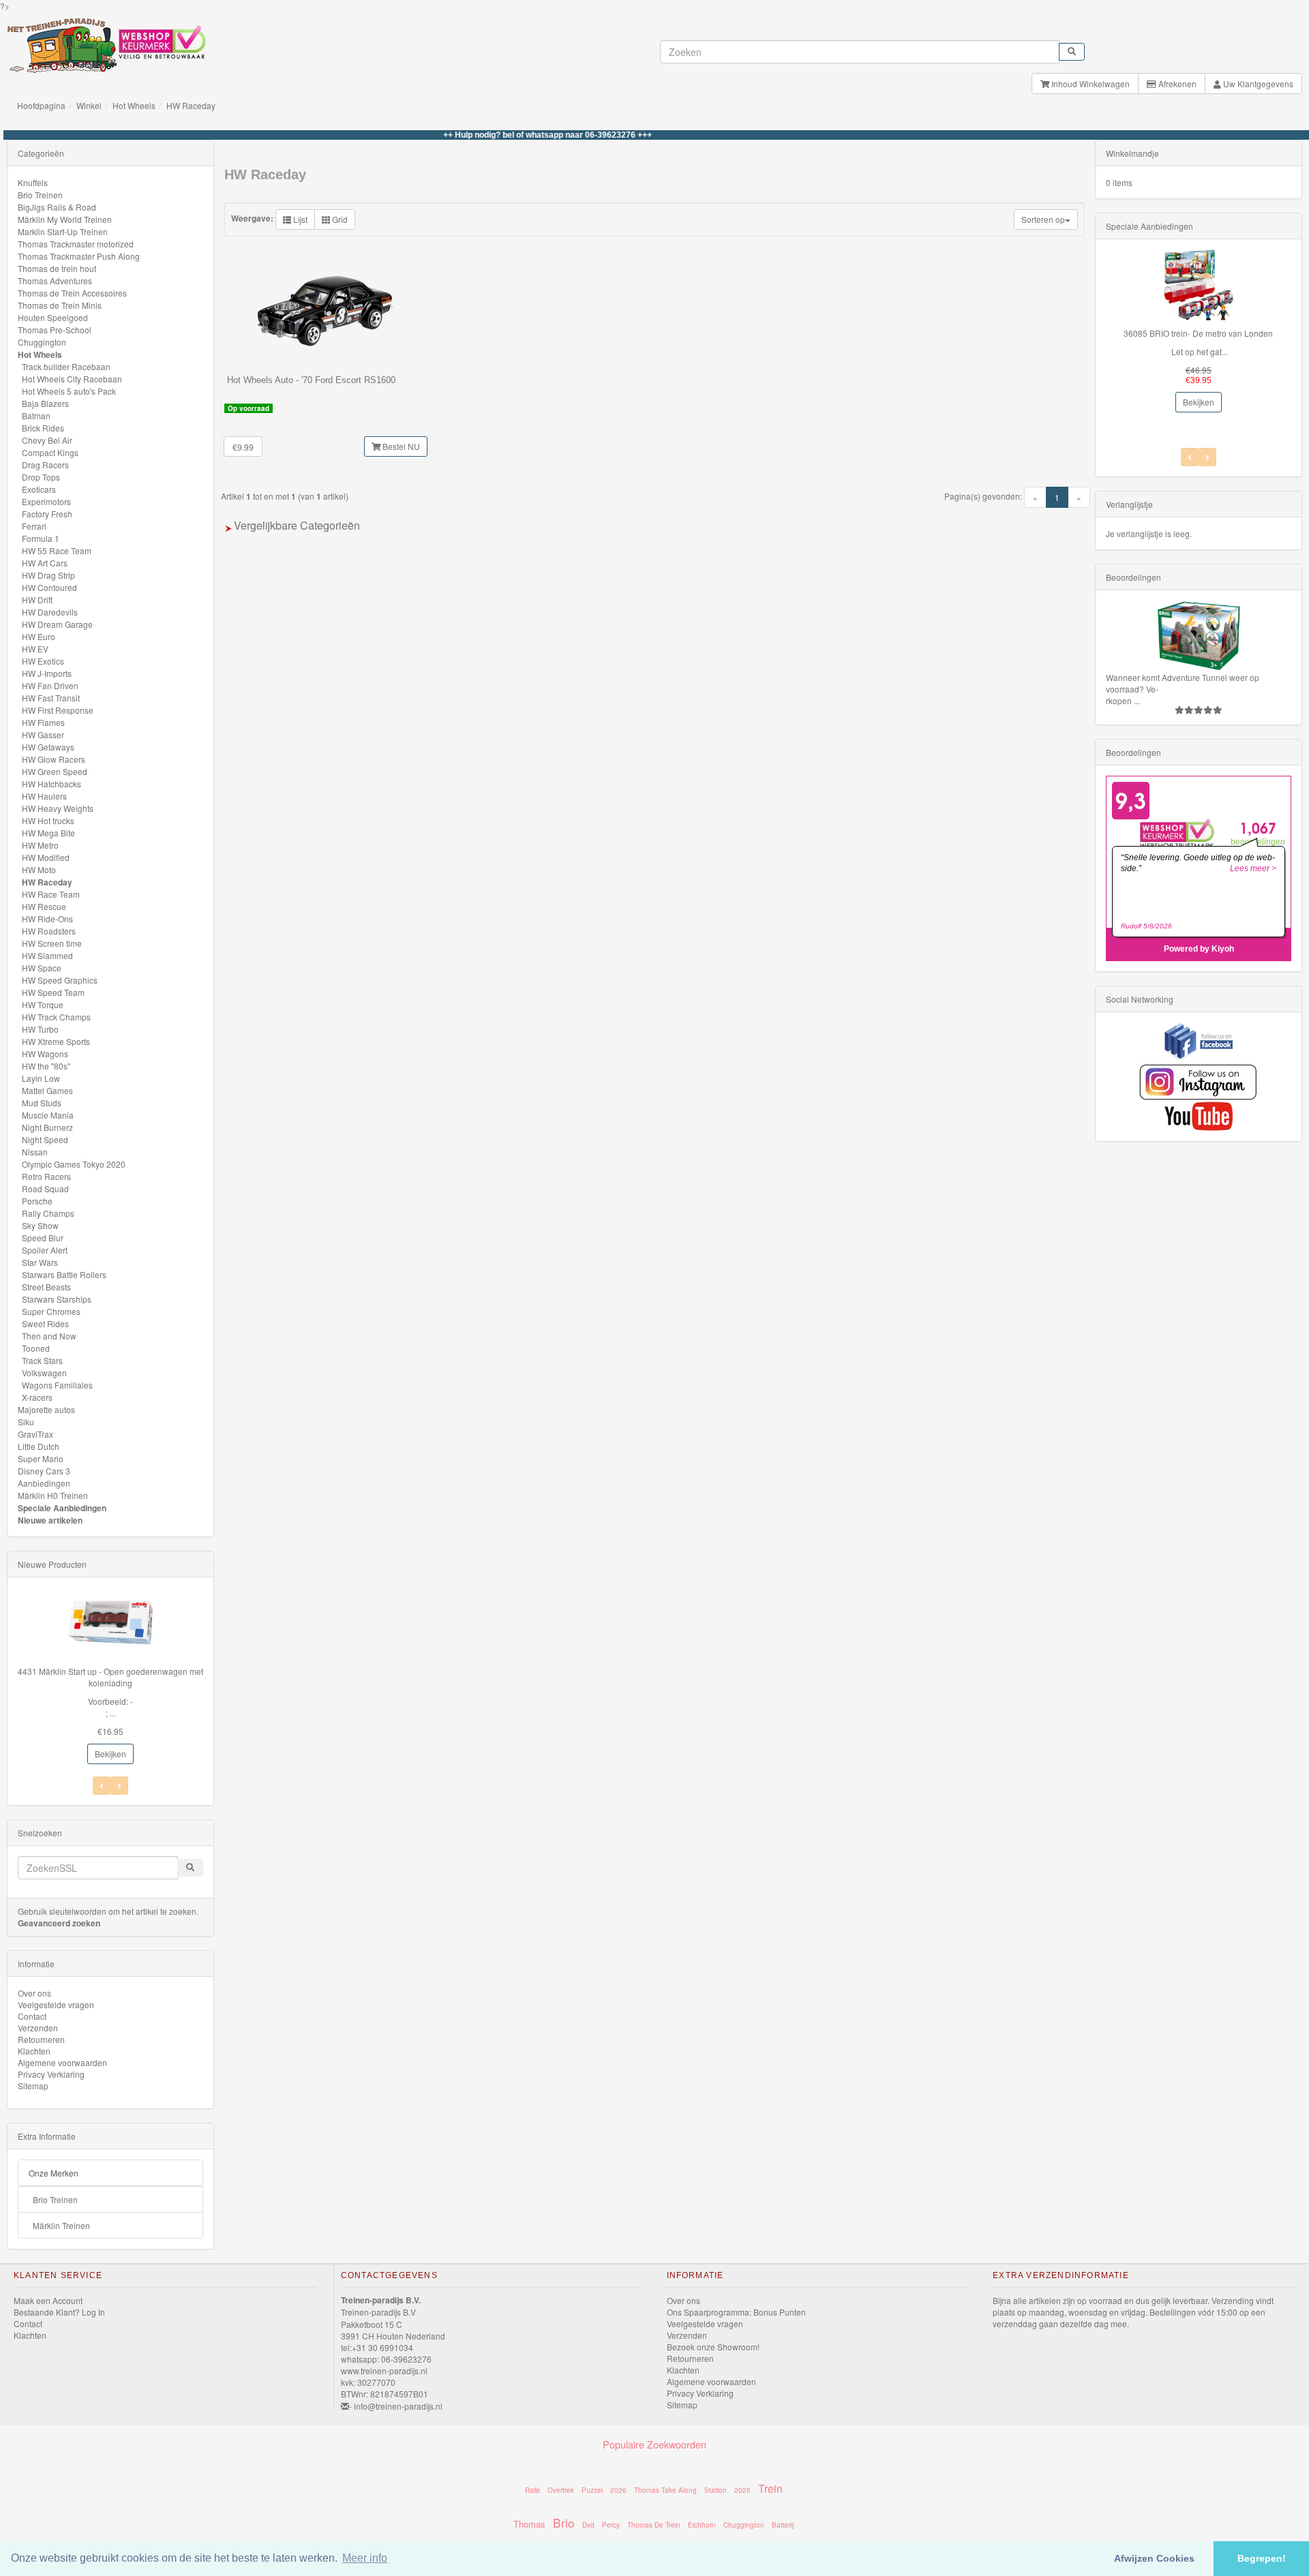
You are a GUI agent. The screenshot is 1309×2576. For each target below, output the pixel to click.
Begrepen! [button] (1262, 2558)
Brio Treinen (40, 195)
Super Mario (41, 1458)
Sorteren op (1043, 219)
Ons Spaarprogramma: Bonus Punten (736, 2312)
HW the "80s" (46, 1066)
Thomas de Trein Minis (60, 305)
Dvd (588, 2525)
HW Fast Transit (51, 698)
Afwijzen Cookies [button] (1154, 2558)
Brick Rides (43, 428)
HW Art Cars (45, 563)
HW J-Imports (47, 673)
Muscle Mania (48, 1115)
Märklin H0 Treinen (53, 1495)
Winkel (89, 105)
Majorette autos (46, 1409)
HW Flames (43, 722)
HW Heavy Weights (58, 808)
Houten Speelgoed (53, 317)
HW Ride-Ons (47, 919)
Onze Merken (54, 2173)
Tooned (36, 1348)
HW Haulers (44, 796)
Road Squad (45, 1188)
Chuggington (42, 342)
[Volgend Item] (102, 1786)
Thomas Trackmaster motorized (76, 244)
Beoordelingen (1133, 577)
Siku (26, 1422)
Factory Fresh (47, 514)
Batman (36, 415)
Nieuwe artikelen (50, 1520)
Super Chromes (51, 1311)
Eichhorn (702, 2525)
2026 (618, 2490)
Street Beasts (46, 1287)
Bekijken (110, 1754)
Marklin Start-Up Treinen (63, 231)
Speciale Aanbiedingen (62, 1508)
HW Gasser (43, 734)
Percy (611, 2525)
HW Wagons (45, 1054)
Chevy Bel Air (47, 440)
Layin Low (41, 1078)
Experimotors (46, 501)
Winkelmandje (1132, 153)
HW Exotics (43, 661)
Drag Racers (45, 465)
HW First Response (58, 710)
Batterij (783, 2525)
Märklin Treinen (61, 2225)
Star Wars (40, 1262)
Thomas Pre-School (55, 330)
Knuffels (33, 182)
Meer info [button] (365, 2558)
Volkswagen (44, 1373)
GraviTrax (35, 1434)
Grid (339, 219)
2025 (742, 2490)
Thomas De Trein (654, 2525)
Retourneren (41, 2039)
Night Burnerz (47, 1127)
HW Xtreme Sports (56, 1041)
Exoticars (39, 489)
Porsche (37, 1201)
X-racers (37, 1397)
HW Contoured (49, 587)
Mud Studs (42, 1103)
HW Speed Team (53, 992)
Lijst (299, 219)
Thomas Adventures (55, 281)
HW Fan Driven (50, 685)
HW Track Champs (56, 1017)
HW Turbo (40, 1029)
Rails (532, 2490)
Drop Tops (41, 477)
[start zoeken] (1072, 52)
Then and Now (49, 1336)
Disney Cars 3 (44, 1471)
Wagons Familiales (57, 1385)
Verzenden (38, 2028)
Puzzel (592, 2490)
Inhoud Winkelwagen (1089, 84)
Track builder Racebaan (66, 366)
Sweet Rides (45, 1323)
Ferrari (34, 526)
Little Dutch (39, 1446)
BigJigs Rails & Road (57, 207)
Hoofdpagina (41, 105)
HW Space (42, 968)
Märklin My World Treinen (65, 219)
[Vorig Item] (119, 1786)
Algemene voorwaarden (62, 2062)
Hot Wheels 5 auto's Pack (69, 391)
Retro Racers (46, 1176)
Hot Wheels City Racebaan (72, 379)
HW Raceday (191, 105)
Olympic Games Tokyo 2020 (74, 1164)
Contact (32, 2016)
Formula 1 (41, 538)
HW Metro (40, 845)
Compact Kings (50, 452)
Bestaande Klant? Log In (59, 2312)
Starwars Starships (57, 1299)
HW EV (35, 649)
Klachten (34, 2051)
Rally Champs (48, 1213)
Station (716, 2490)
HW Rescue (44, 906)
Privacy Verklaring (51, 2074)
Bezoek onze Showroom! (713, 2347)
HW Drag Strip (48, 575)
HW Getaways (48, 747)
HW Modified (46, 857)
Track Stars (42, 1360)
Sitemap (33, 2086)
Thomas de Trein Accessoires (72, 293)
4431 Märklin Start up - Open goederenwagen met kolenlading (110, 1677)
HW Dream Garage (57, 624)
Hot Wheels (134, 105)
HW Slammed (47, 955)
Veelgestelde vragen (56, 2004)
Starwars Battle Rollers (64, 1274)
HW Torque (43, 1004)
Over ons (34, 1993)
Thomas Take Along (665, 2490)
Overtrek (561, 2490)
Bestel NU (400, 446)
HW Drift (37, 600)
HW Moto (39, 869)
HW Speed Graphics (60, 980)
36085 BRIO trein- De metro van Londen (1198, 333)
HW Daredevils (50, 612)
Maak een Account (48, 2300)
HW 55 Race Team (57, 550)
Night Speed (45, 1139)
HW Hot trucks (48, 820)
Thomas (529, 2524)
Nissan (35, 1152)
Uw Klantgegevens (1257, 84)
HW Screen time (52, 943)
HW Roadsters (49, 931)
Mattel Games (47, 1090)
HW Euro (39, 636)
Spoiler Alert (45, 1250)
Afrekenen (1176, 84)
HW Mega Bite (48, 833)
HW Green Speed (55, 771)
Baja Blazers (45, 403)
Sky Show (40, 1225)
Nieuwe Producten (52, 1564)
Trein (770, 2488)
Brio (564, 2522)
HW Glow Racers (54, 759)
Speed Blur (43, 1238)
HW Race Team (51, 894)
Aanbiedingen (44, 1483)
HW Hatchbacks (51, 784)
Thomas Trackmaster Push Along (79, 256)
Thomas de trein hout (57, 268)
